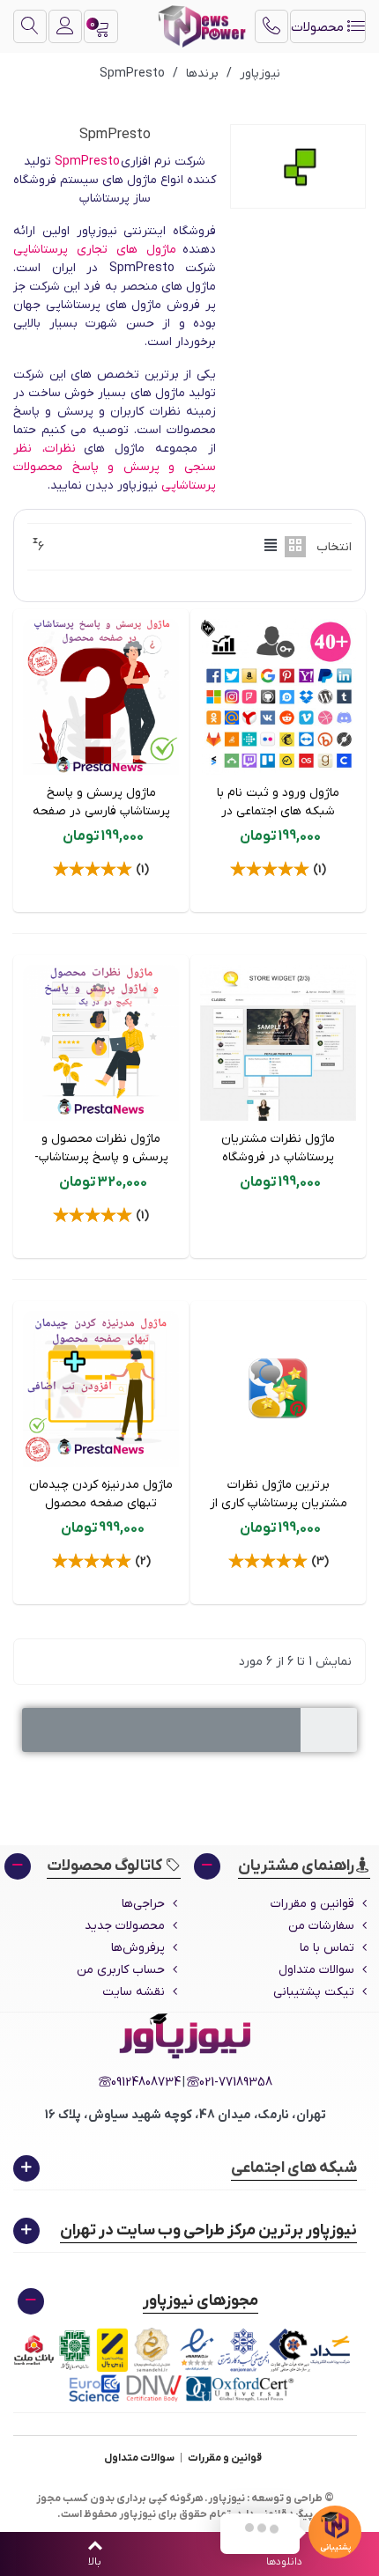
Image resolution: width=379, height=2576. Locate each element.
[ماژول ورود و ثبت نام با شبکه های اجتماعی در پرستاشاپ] (278, 697)
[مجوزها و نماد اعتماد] (185, 2365)
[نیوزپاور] (202, 26)
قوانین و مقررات (312, 1904)
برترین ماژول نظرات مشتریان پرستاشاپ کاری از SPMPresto (279, 1503)
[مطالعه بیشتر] (189, 1830)
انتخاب (334, 547)
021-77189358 (236, 2083)
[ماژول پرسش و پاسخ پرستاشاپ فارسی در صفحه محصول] (101, 697)
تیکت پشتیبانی (314, 1992)
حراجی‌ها (143, 1904)
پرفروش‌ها (138, 1948)
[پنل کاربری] (65, 26)
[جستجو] (30, 26)
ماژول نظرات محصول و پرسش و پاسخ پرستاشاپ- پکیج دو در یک (101, 1157)
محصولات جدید (125, 1926)
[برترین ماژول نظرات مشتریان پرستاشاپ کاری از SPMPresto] (278, 1389)
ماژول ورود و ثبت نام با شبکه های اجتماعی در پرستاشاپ (278, 811)
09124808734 (146, 2083)
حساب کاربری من (121, 1970)
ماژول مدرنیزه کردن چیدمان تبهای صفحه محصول (101, 1494)
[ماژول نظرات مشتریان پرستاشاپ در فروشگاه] (278, 1043)
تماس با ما (327, 1948)
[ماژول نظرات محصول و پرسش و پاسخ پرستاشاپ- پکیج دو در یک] (101, 1043)
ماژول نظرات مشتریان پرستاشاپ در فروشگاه (278, 1148)
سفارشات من (321, 1926)
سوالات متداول (316, 1970)
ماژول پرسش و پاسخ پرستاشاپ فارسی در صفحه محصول (101, 811)
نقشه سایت (134, 1992)
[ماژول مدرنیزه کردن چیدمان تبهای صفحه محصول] (101, 1389)
